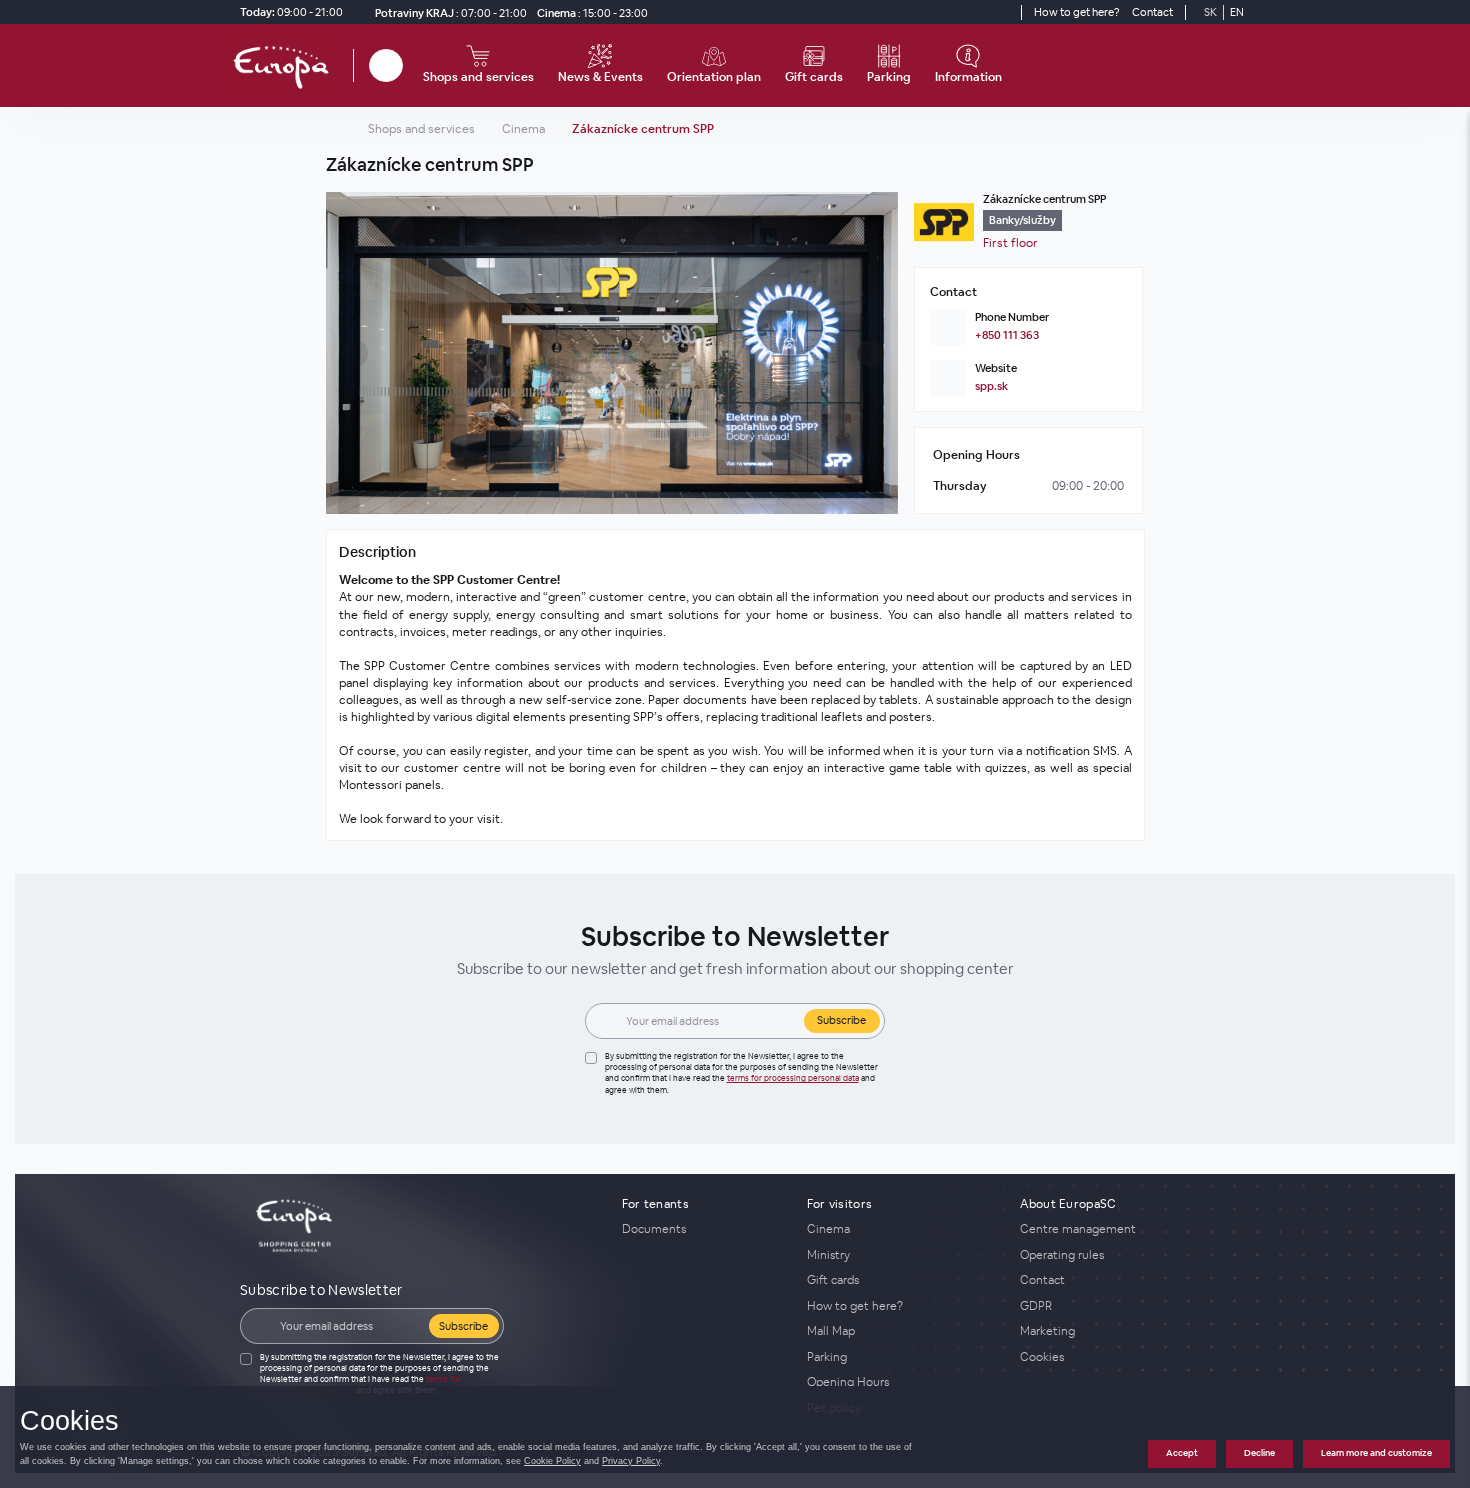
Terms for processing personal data (793, 1078)
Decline (1259, 1453)
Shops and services (421, 129)
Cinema (523, 129)
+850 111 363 (1007, 335)
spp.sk (991, 386)
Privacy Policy (631, 1461)
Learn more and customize (1376, 1453)
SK (1210, 12)
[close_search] (406, 65)
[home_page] (287, 65)
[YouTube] (1003, 12)
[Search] (386, 65)
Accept (1182, 1453)
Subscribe (841, 1020)
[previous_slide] (347, 353)
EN (1237, 12)
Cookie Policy (552, 1461)
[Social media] (967, 12)
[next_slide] (878, 353)
